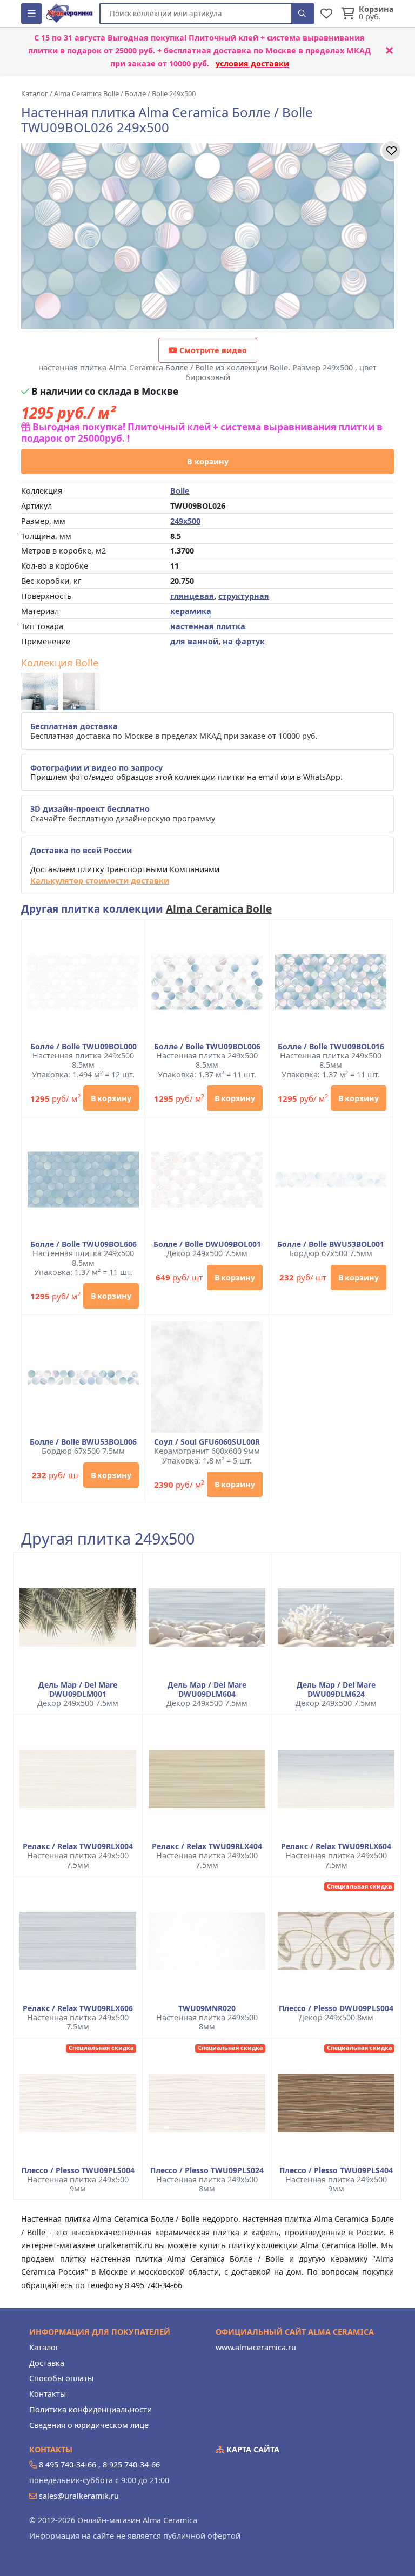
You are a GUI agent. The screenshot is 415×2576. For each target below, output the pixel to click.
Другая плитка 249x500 (108, 1539)
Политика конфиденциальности (91, 2409)
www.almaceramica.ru (256, 2347)
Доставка (47, 2363)
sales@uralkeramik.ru (79, 2496)
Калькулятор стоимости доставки (100, 881)
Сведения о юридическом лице (89, 2425)
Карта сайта (252, 2449)
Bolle (180, 491)
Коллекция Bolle (60, 663)
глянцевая (192, 596)
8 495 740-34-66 (68, 2464)
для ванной (194, 641)
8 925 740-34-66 (131, 2464)
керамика (191, 611)
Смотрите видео (212, 350)
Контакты (48, 2394)
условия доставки (252, 63)
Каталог (44, 2347)
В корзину (208, 461)
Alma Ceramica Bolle (219, 909)
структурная (244, 596)
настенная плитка (208, 626)
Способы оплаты (61, 2378)
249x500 (185, 521)
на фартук (244, 641)
